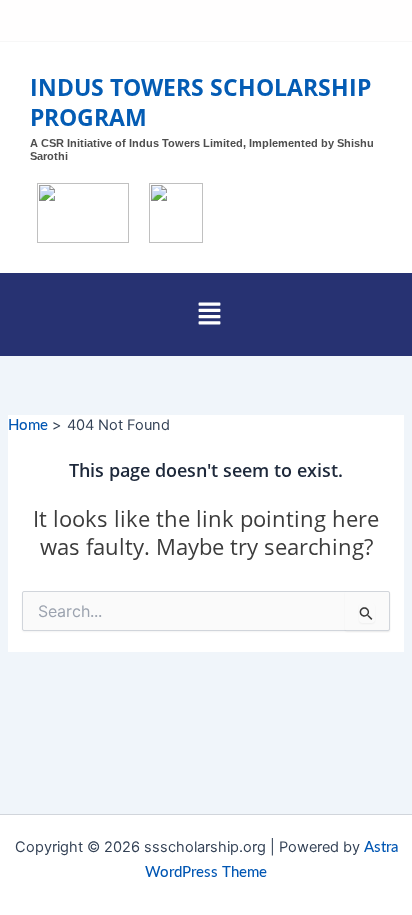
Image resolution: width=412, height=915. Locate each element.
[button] (209, 314)
